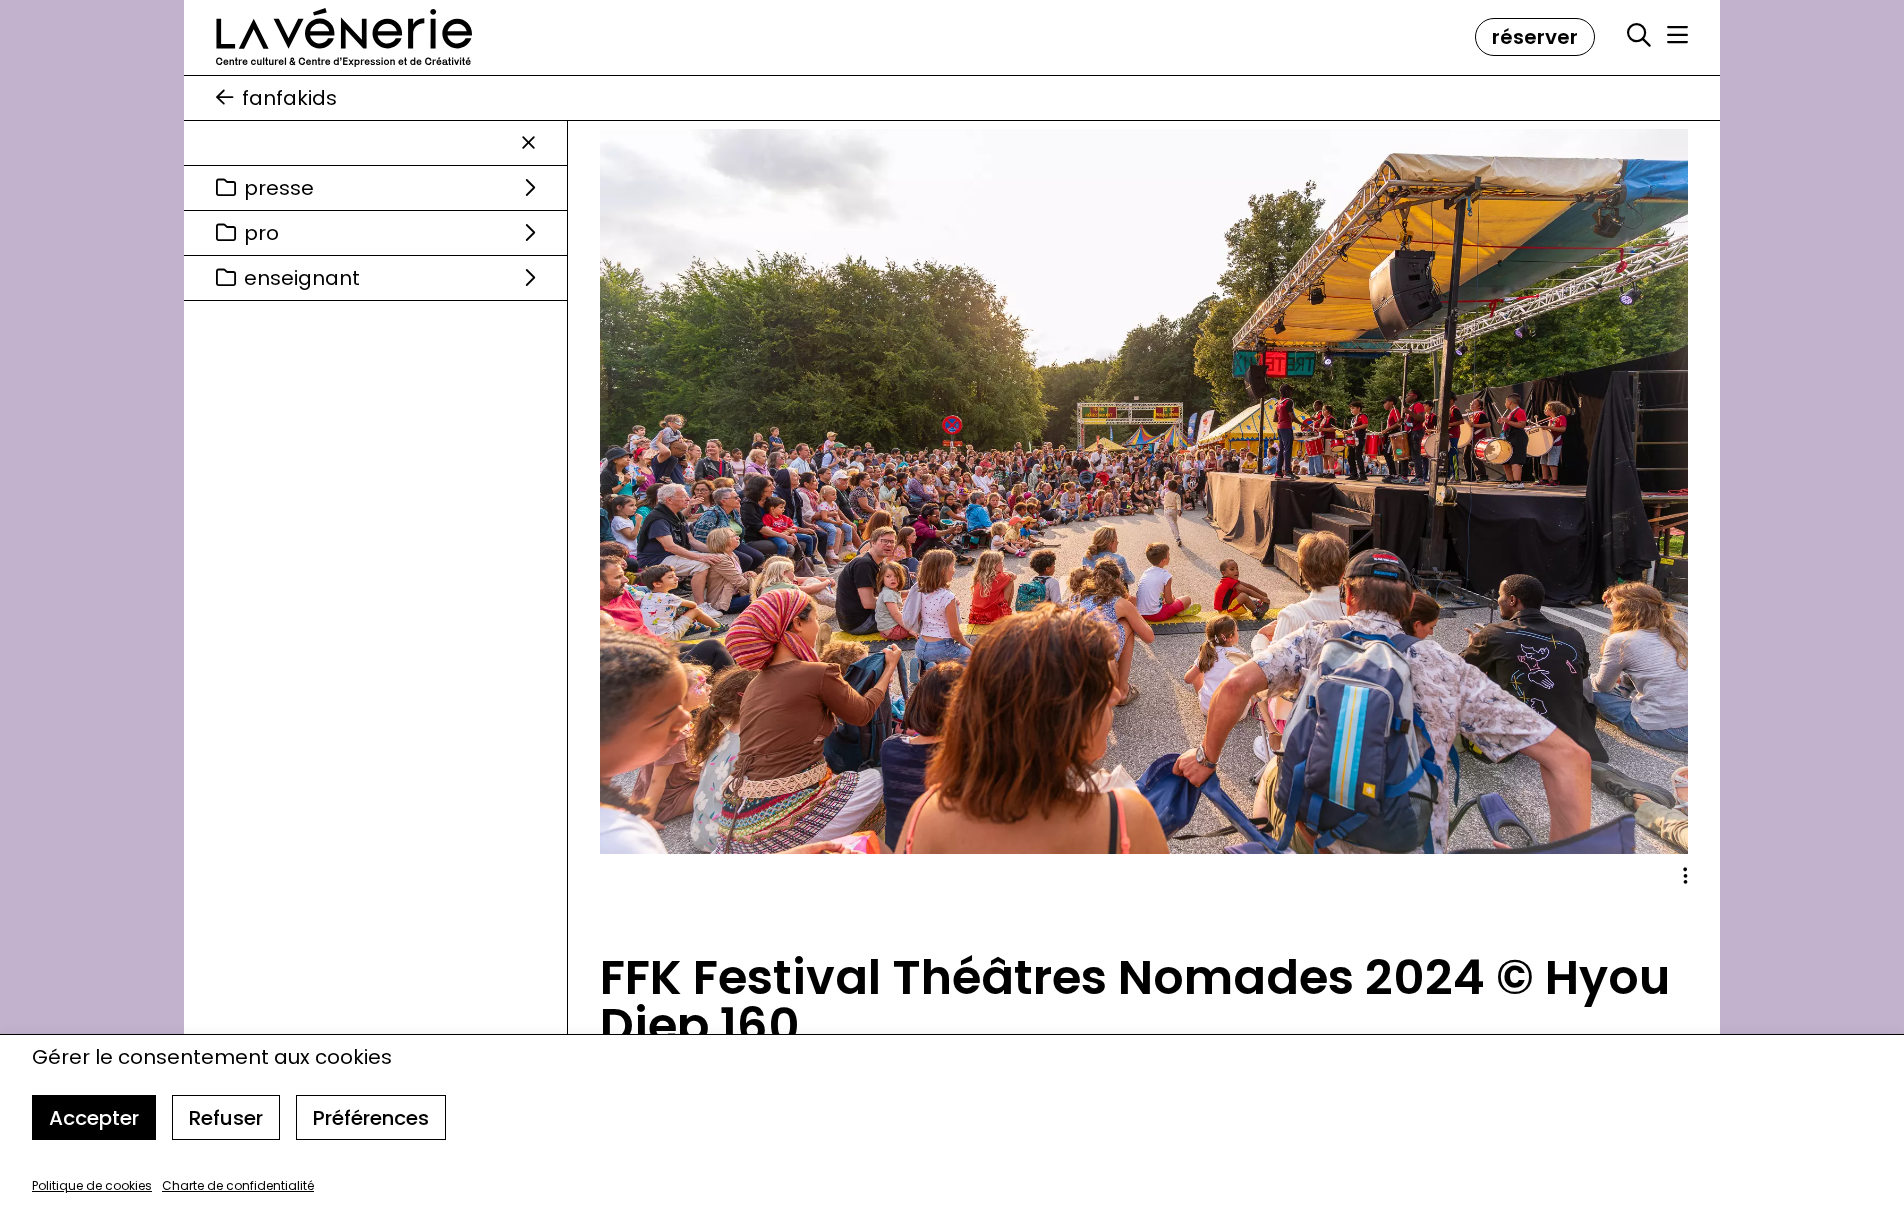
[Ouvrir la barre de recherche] (1639, 36)
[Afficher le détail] (1685, 876)
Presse (279, 188)
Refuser (226, 1118)
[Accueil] (344, 37)
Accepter (94, 1118)
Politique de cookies (92, 1185)
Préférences (371, 1118)
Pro (261, 233)
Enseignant (302, 278)
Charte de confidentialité (238, 1185)
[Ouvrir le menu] (1677, 35)
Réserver (1535, 37)
